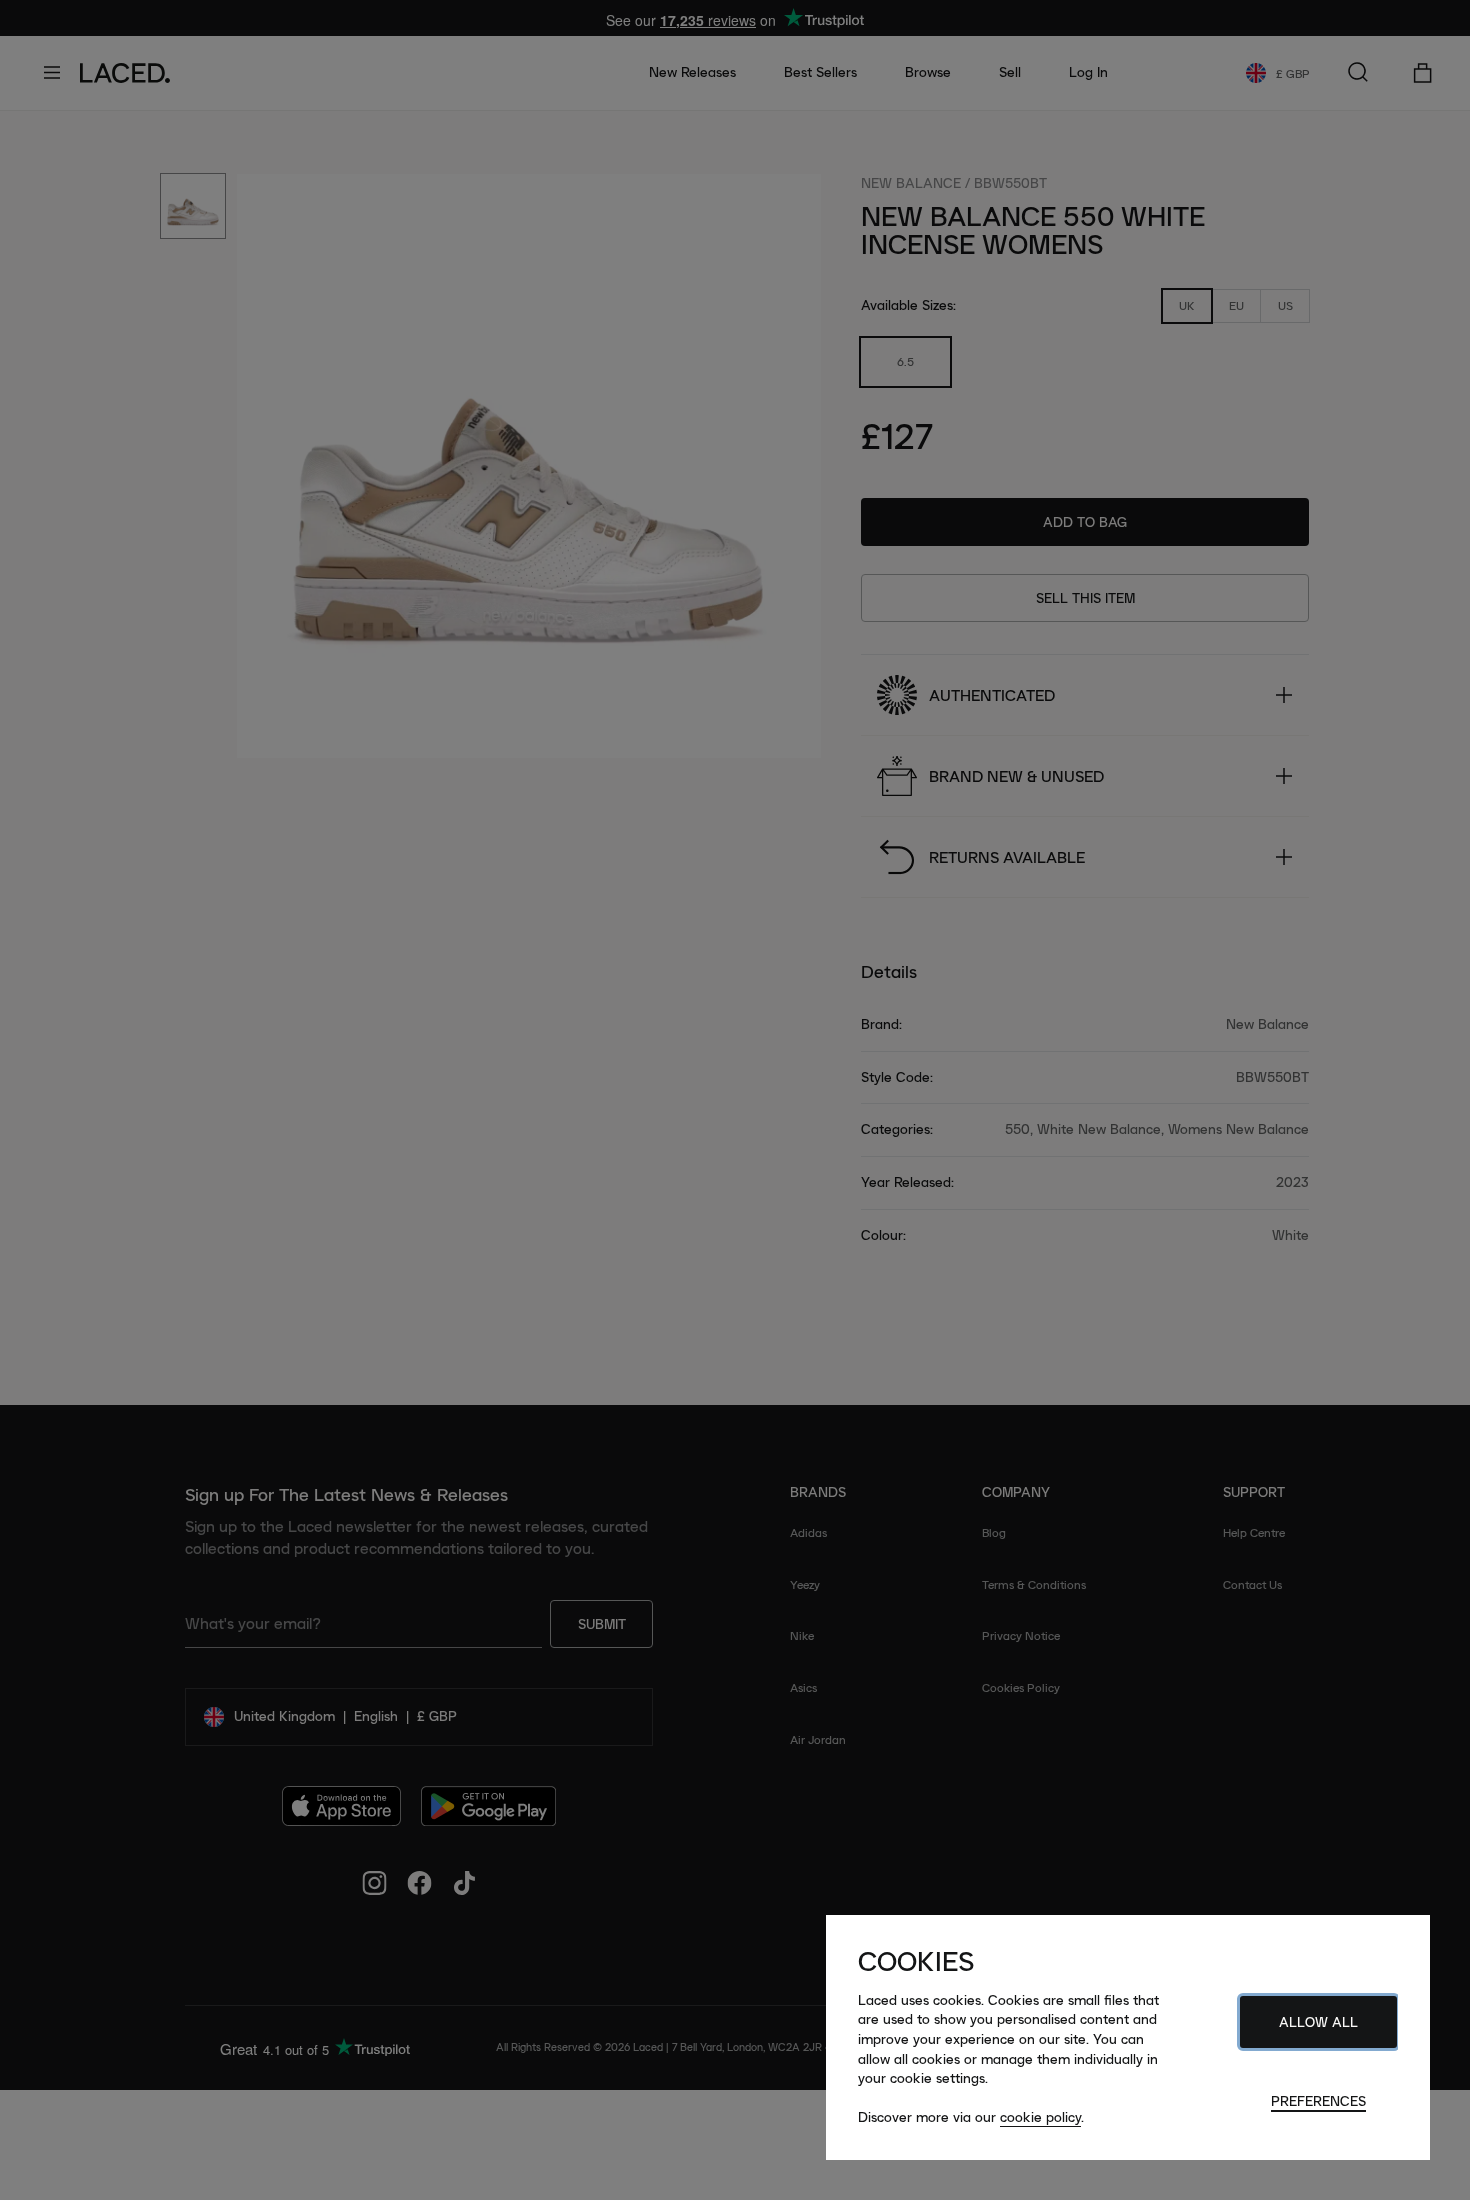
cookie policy (1040, 2117)
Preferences (1318, 2101)
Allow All (1318, 2022)
